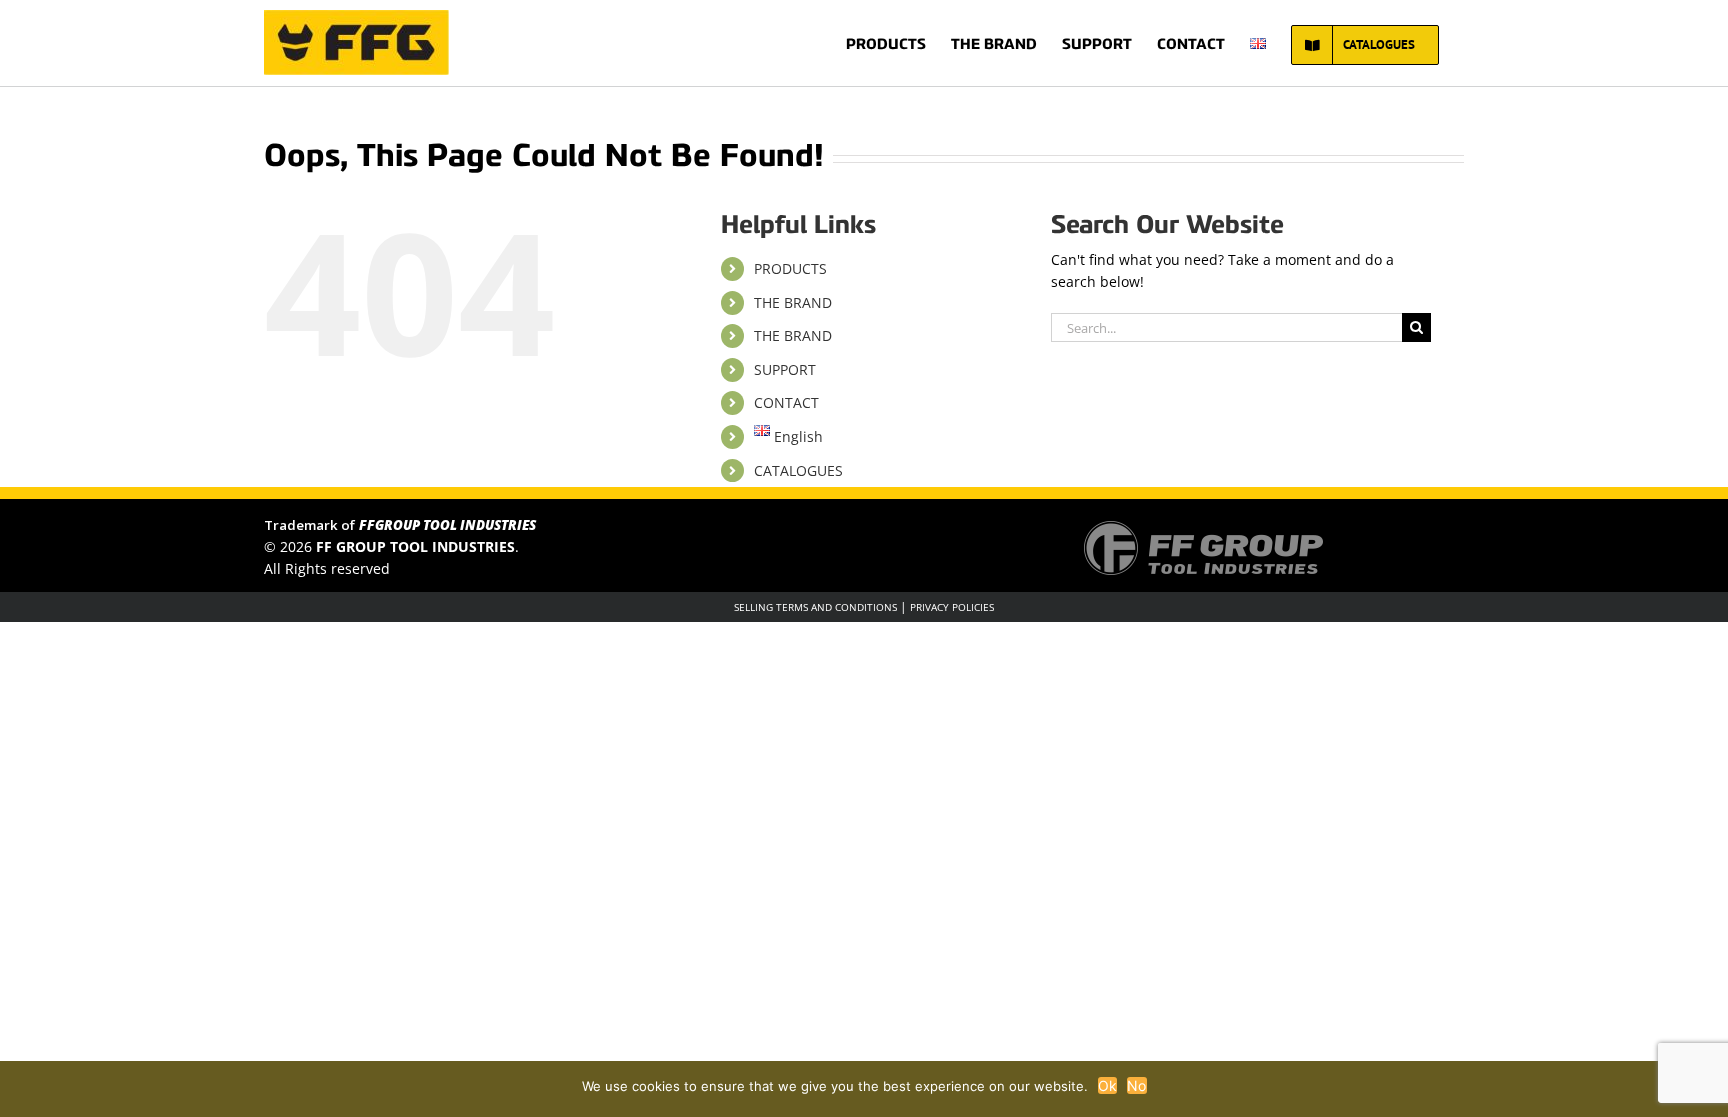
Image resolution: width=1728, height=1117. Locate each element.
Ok (1108, 1085)
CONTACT (786, 402)
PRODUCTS (790, 268)
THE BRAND (793, 302)
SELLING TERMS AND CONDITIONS (815, 607)
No (1137, 1085)
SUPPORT (785, 369)
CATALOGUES (798, 470)
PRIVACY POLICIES (952, 607)
